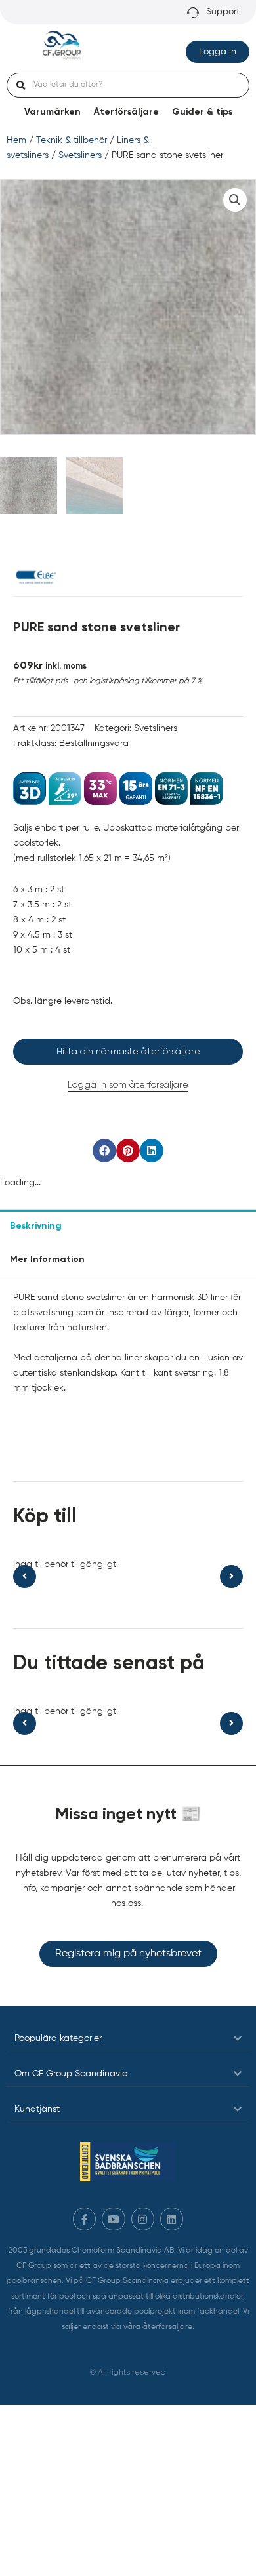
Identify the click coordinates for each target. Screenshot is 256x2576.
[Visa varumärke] (36, 577)
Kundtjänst (37, 2109)
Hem (16, 140)
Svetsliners (80, 155)
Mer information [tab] (47, 1259)
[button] (235, 200)
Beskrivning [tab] (36, 1226)
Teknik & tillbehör (72, 140)
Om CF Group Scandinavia (71, 2074)
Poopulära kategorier (58, 2038)
